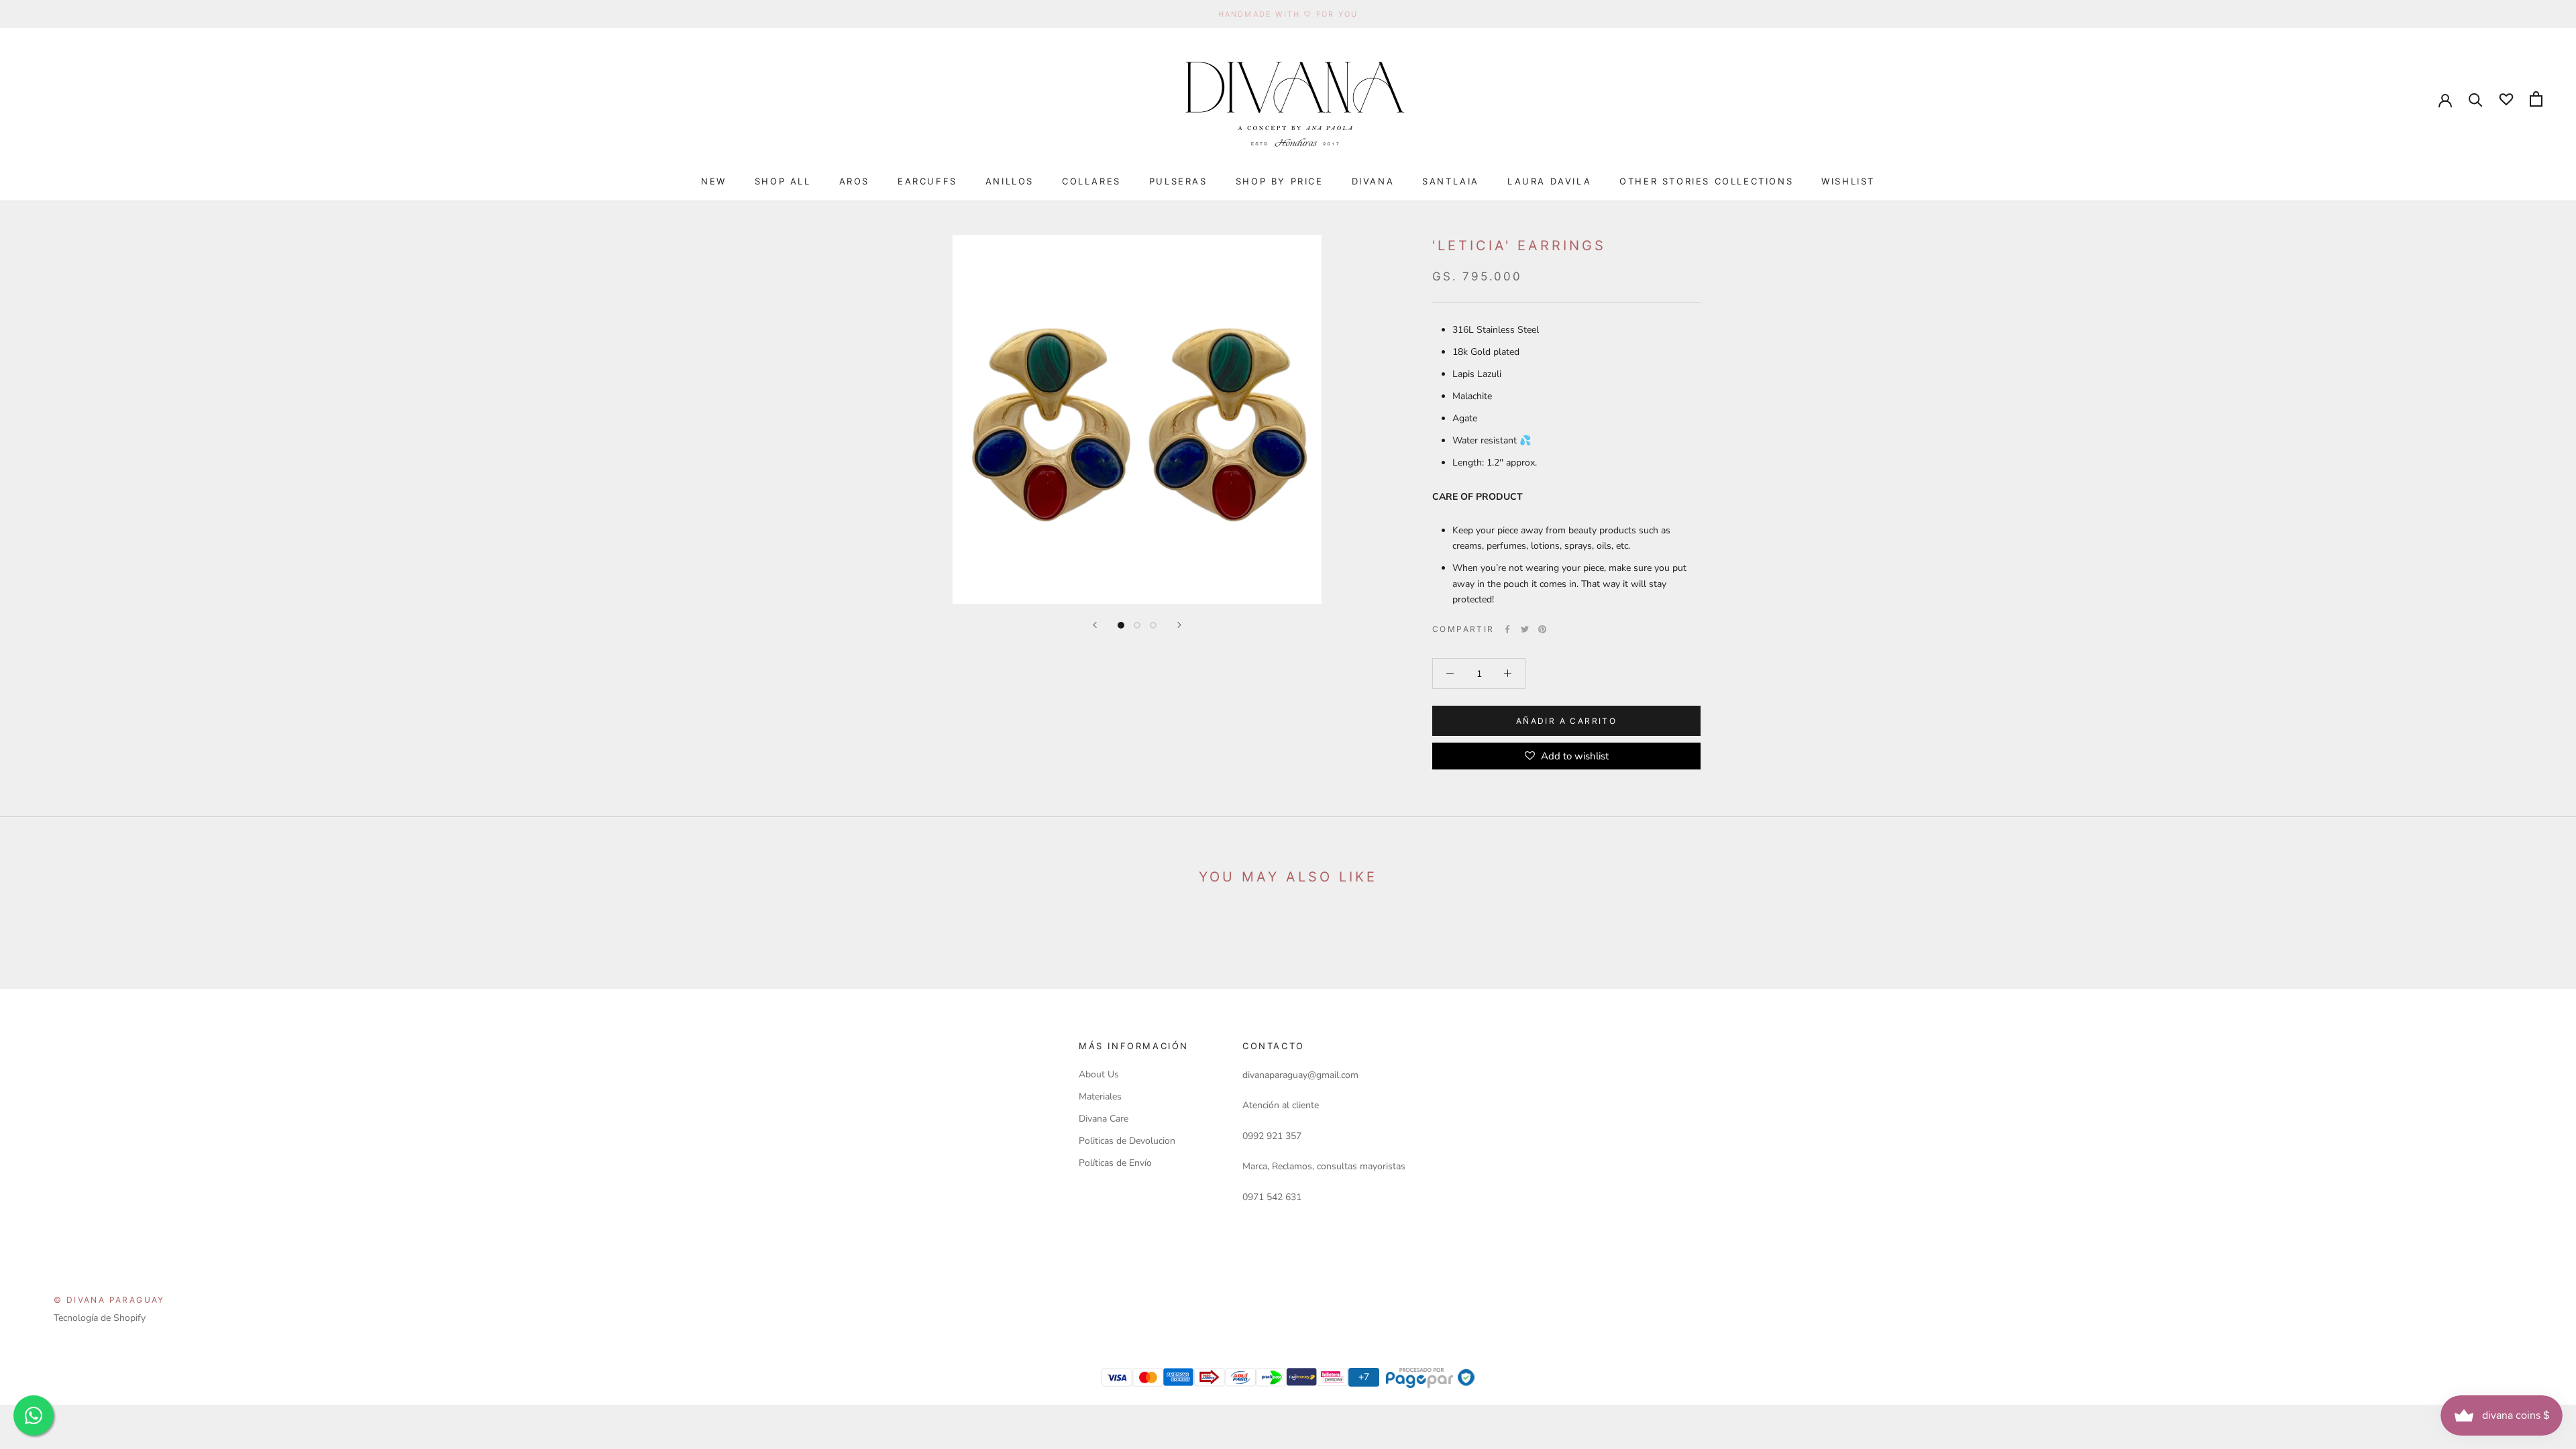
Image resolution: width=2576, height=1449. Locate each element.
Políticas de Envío (1115, 1163)
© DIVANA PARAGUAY (109, 1300)
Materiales (1100, 1096)
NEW (714, 181)
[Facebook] (1507, 629)
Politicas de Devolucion (1127, 1141)
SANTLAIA (1451, 181)
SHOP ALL (783, 181)
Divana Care (1104, 1119)
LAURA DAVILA (1549, 181)
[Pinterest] (1542, 629)
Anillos (1010, 181)
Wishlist (1848, 181)
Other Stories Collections (1706, 181)
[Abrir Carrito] (2536, 99)
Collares (1091, 181)
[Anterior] (1095, 625)
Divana (1373, 181)
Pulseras (1178, 181)
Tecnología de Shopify (100, 1318)
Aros (854, 181)
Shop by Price (1280, 181)
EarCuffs (927, 181)
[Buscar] (2476, 99)
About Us (1099, 1074)
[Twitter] (1525, 629)
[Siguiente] (1179, 625)
